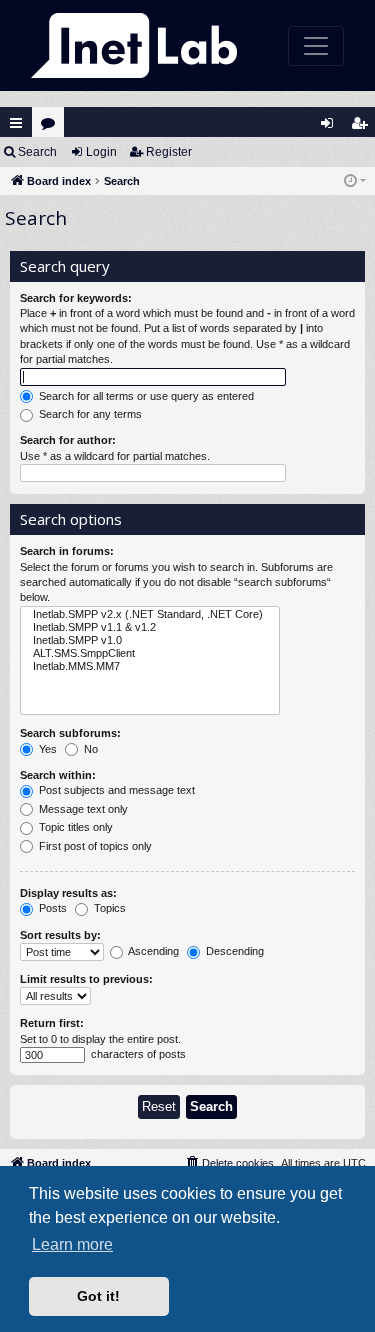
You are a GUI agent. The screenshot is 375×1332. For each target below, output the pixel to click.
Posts (51, 908)
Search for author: (68, 440)
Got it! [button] (98, 1296)
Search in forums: (67, 551)
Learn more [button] (72, 1244)
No (89, 749)
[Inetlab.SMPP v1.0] (150, 640)
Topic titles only (74, 827)
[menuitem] (229, 1163)
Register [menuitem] (363, 127)
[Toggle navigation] (316, 46)
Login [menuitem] (331, 127)
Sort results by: (60, 935)
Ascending (152, 951)
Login (101, 152)
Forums (52, 127)
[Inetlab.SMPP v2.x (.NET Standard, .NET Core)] (150, 614)
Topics (108, 908)
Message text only (82, 809)
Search (37, 152)
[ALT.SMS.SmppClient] (150, 653)
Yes (46, 749)
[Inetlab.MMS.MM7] (150, 666)
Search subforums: (70, 733)
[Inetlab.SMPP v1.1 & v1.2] (150, 627)
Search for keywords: (76, 298)
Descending (233, 951)
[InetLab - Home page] (134, 45)
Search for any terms (89, 414)
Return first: (52, 1023)
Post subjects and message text (115, 790)
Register (169, 152)
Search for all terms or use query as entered (145, 396)
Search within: (58, 775)
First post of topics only (94, 846)
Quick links (16, 123)
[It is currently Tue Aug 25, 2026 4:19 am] (355, 181)
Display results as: (68, 893)
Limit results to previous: (86, 979)
